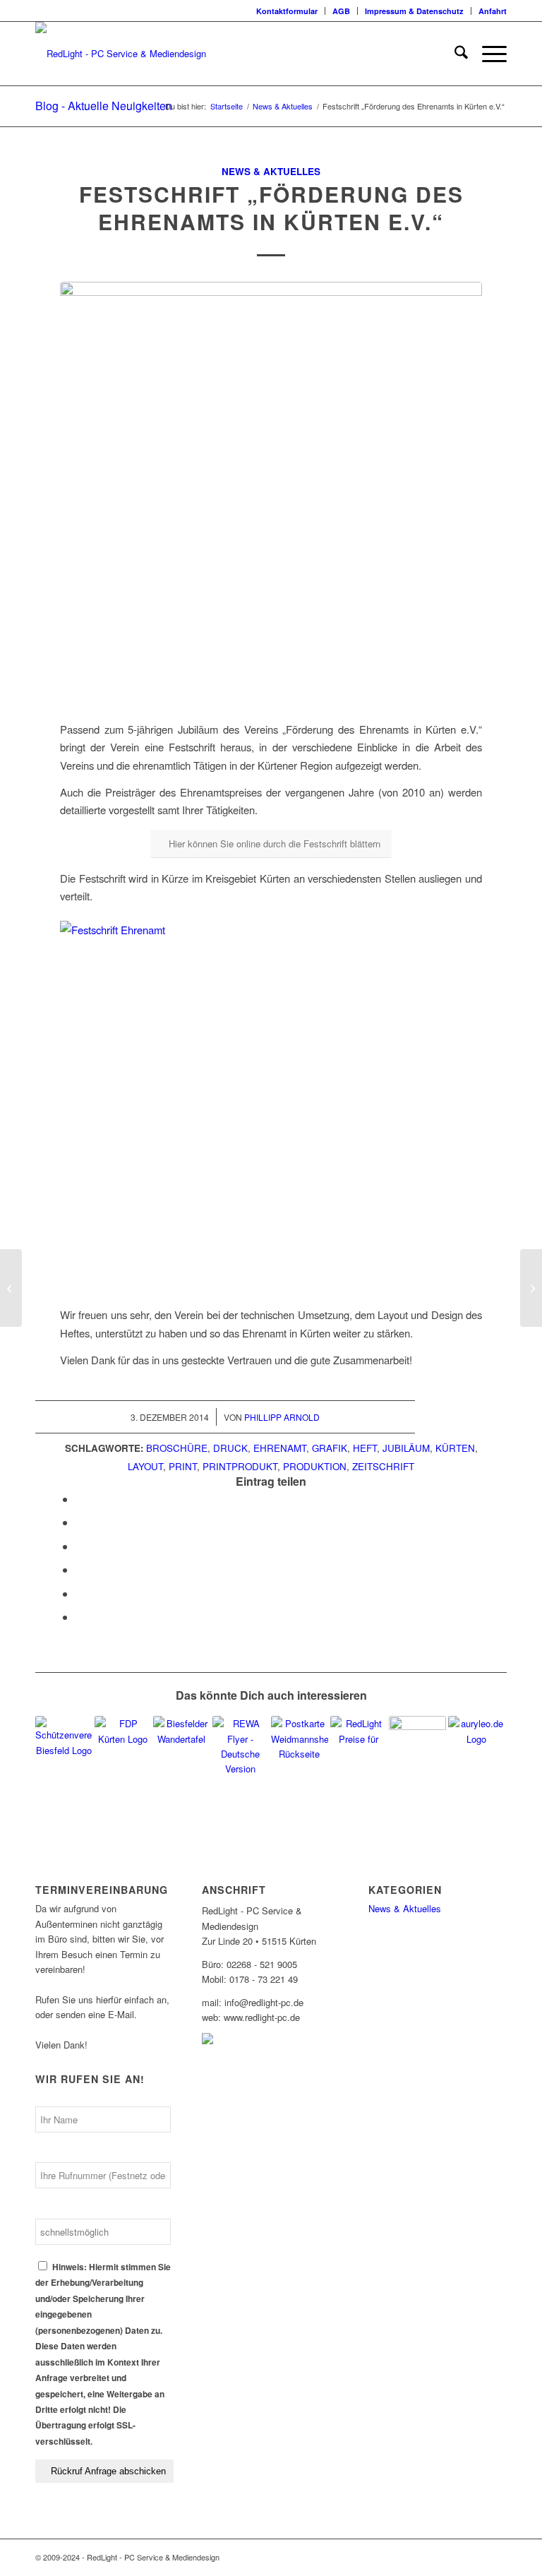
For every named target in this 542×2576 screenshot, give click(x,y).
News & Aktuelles (271, 171)
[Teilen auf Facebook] (80, 1499)
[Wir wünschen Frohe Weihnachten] (531, 1288)
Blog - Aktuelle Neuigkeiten (104, 106)
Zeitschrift (383, 1466)
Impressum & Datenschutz (414, 11)
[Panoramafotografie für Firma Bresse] (11, 1288)
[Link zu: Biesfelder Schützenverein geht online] (64, 1745)
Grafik (330, 1448)
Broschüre (177, 1448)
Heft (365, 1448)
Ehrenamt (280, 1448)
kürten (455, 1448)
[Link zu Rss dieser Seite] (475, 2557)
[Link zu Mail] (496, 2557)
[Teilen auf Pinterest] (80, 1546)
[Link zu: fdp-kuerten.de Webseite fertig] (123, 1745)
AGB (341, 11)
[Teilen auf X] (80, 1522)
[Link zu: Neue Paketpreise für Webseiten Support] (359, 1733)
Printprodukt (240, 1466)
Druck (230, 1448)
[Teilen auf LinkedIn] (80, 1569)
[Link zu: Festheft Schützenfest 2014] (417, 1745)
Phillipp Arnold (282, 1417)
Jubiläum (406, 1448)
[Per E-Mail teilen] (80, 1617)
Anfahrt (493, 11)
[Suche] (454, 54)
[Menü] (487, 54)
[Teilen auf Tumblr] (80, 1593)
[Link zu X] (433, 2557)
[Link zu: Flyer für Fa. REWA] (241, 1745)
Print (183, 1466)
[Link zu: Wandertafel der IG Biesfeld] (182, 1745)
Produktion (315, 1466)
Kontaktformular (287, 11)
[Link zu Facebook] (454, 2557)
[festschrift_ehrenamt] (271, 493)
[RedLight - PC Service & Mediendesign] (121, 54)
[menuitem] (287, 11)
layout (145, 1466)
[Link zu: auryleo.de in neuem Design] (477, 1745)
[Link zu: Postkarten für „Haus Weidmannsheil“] (300, 1745)
